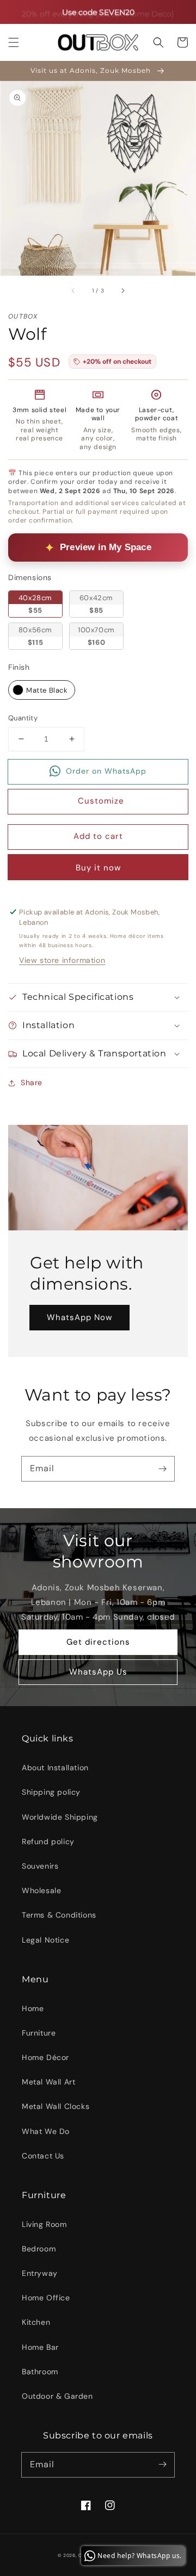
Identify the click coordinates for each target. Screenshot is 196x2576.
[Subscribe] (162, 1469)
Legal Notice (45, 1940)
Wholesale (41, 1890)
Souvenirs (40, 1866)
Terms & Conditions (59, 1915)
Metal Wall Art (48, 2082)
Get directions (98, 1642)
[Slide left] (73, 291)
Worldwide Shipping (60, 1817)
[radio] (35, 604)
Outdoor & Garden (57, 2396)
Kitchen (36, 2322)
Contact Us (43, 2156)
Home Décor (45, 2057)
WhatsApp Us (98, 1672)
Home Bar (40, 2347)
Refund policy (48, 1841)
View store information (62, 960)
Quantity (23, 718)
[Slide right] (122, 291)
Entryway (40, 2273)
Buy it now (98, 868)
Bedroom (39, 2249)
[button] (14, 42)
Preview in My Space (106, 547)
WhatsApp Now (79, 1317)
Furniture (39, 2033)
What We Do (46, 2131)
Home (33, 2008)
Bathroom (40, 2372)
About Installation (55, 1768)
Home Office (46, 2298)
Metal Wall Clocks (56, 2106)
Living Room (44, 2224)
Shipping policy (51, 1792)
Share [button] (32, 1082)
